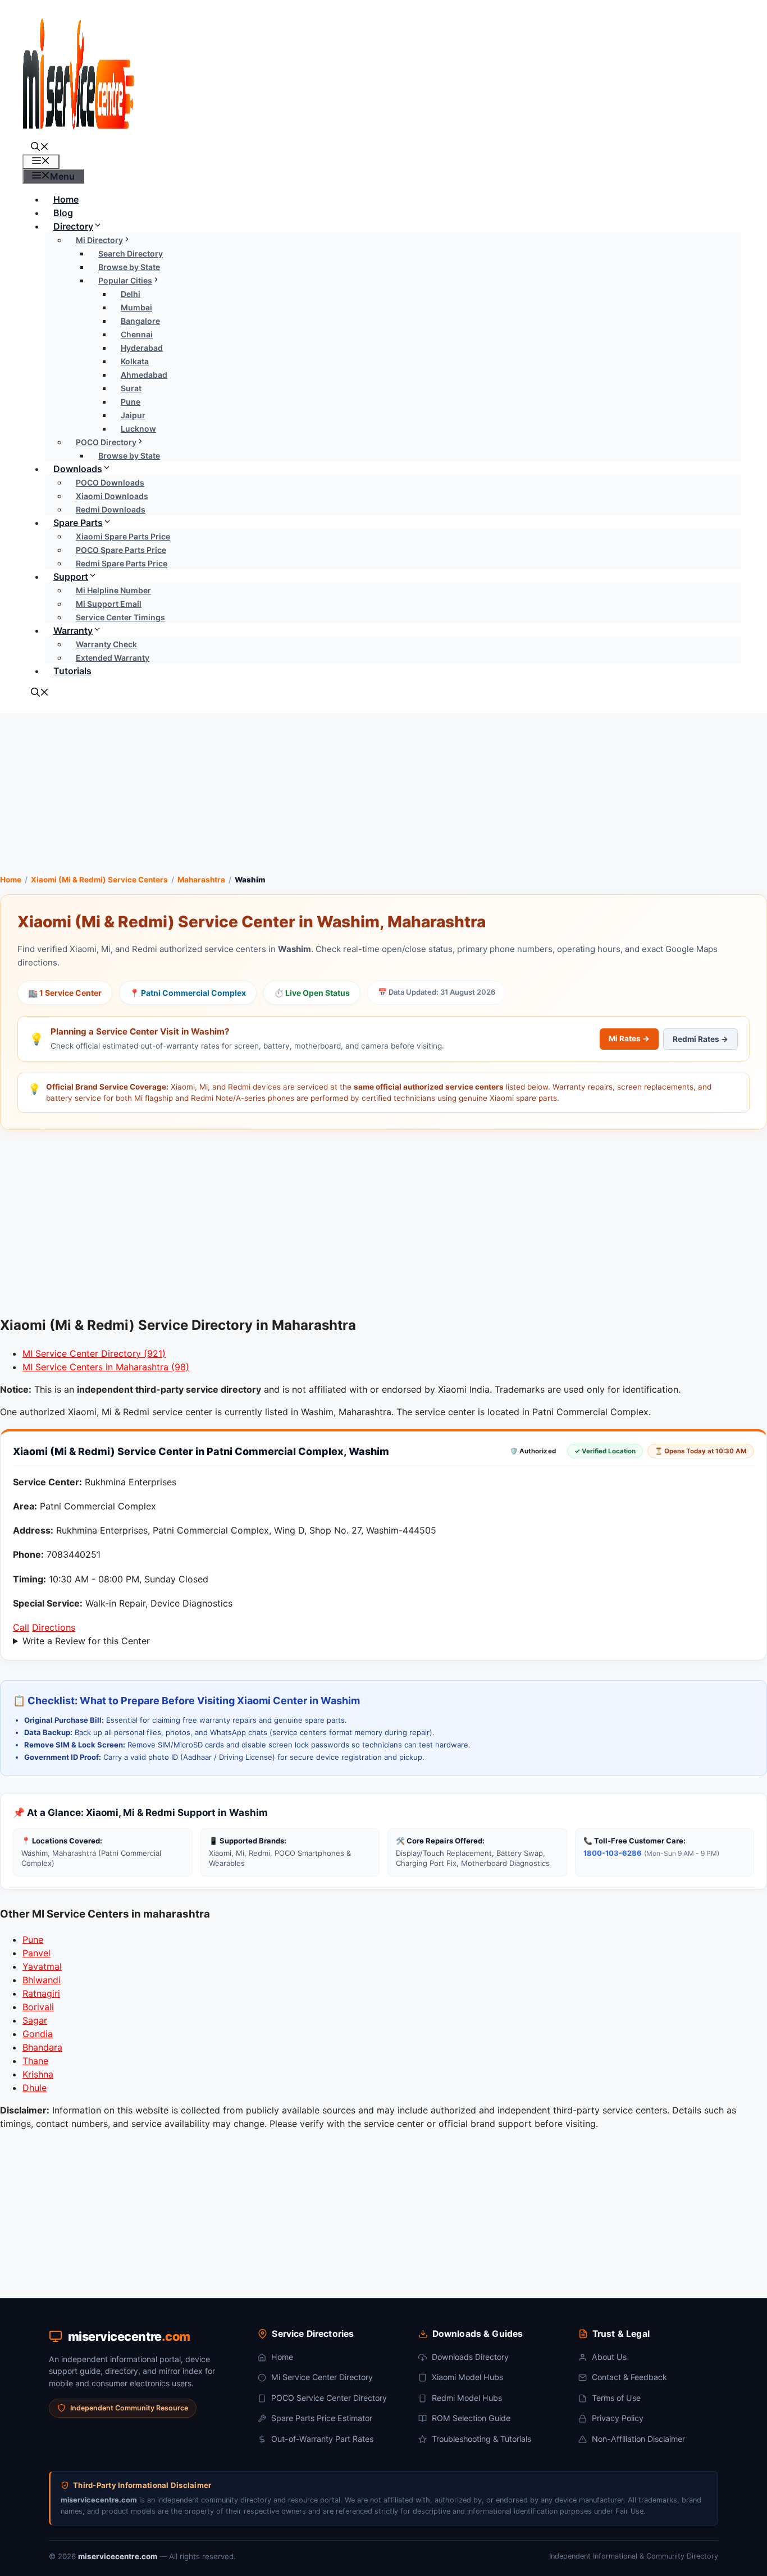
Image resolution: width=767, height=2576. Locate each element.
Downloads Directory (470, 2357)
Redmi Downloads (111, 509)
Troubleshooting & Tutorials (481, 2439)
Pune (33, 1939)
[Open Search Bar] (40, 148)
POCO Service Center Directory (329, 2398)
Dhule (35, 2088)
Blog (63, 213)
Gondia (38, 2034)
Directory (73, 226)
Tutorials (72, 671)
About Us (609, 2357)
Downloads (78, 469)
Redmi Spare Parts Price (122, 563)
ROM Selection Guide (471, 2418)
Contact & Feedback (629, 2377)
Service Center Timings (120, 617)
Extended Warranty (113, 658)
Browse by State (129, 456)
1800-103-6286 (613, 1853)
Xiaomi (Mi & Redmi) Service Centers (99, 880)
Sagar (35, 2020)
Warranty (73, 630)
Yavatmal (42, 1966)
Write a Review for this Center (86, 1641)
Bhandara (42, 2047)
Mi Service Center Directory (322, 2377)
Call (21, 1627)
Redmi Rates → (700, 1039)
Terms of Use (616, 2398)
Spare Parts (78, 523)
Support (71, 576)
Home (66, 199)
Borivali (38, 2007)
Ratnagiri (41, 1993)
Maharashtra (201, 880)
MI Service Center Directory (94, 1353)
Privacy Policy (618, 2418)
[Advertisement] (383, 792)
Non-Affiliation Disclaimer (638, 2439)
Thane (35, 2061)
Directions (54, 1627)
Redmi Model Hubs (467, 2398)
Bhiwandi (42, 1980)
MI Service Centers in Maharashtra (106, 1367)
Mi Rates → (629, 1038)
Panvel (36, 1953)
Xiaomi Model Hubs (467, 2377)
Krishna (38, 2074)
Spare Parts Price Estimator (322, 2418)
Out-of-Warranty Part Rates (322, 2439)
